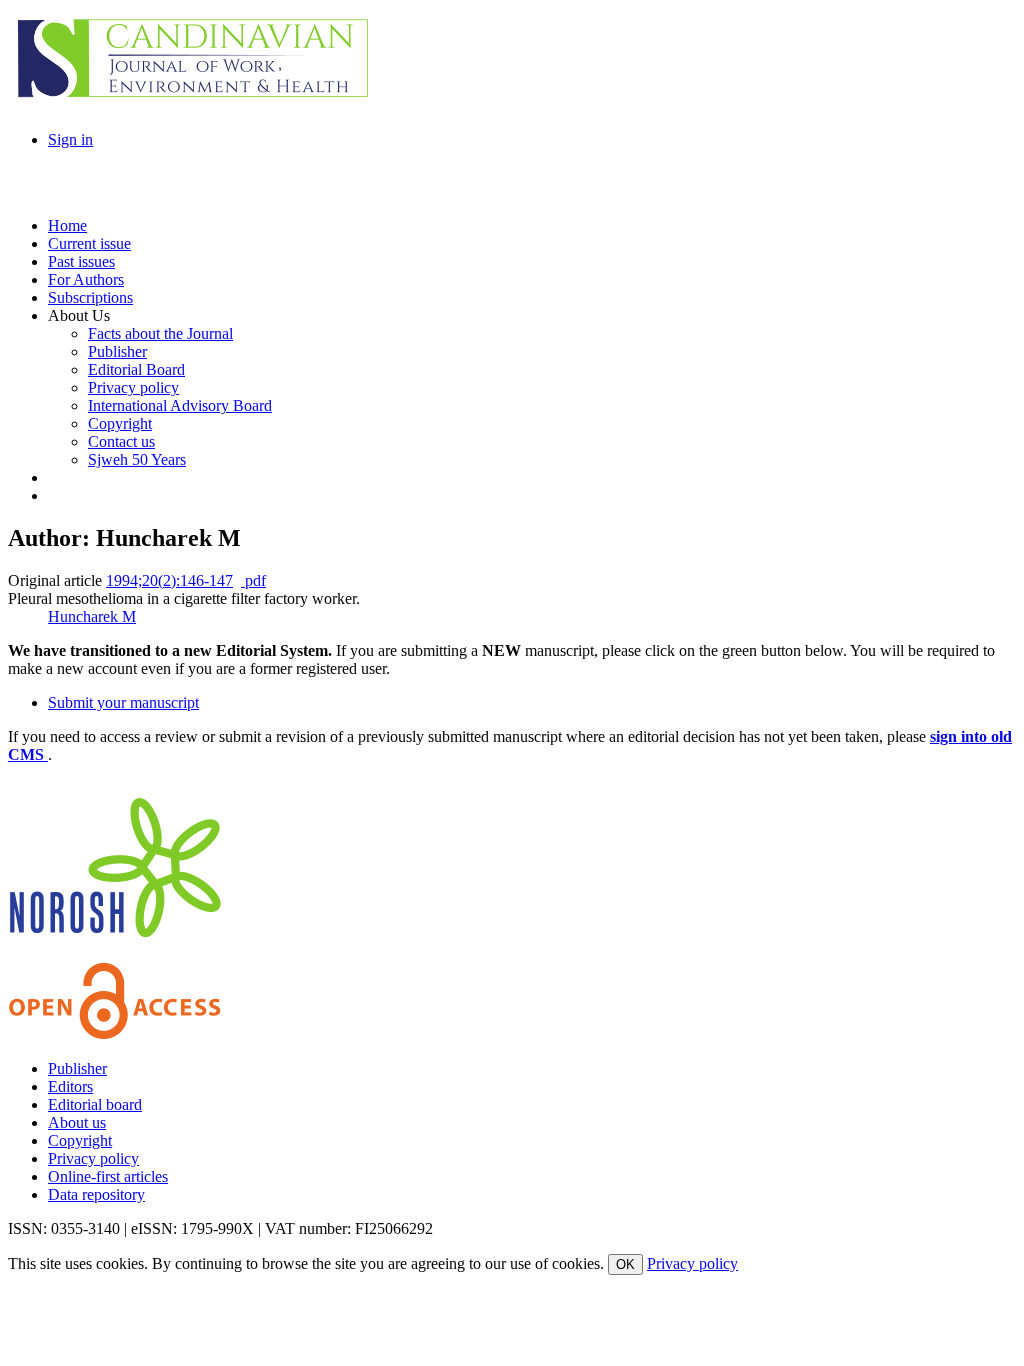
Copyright (80, 1140)
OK (625, 1264)
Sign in (70, 139)
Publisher (77, 1068)
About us (77, 1122)
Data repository (96, 1194)
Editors (70, 1086)
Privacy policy (93, 1158)
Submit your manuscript (123, 702)
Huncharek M (92, 616)
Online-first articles (108, 1176)
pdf (253, 580)
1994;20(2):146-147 (169, 580)
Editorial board (95, 1104)
